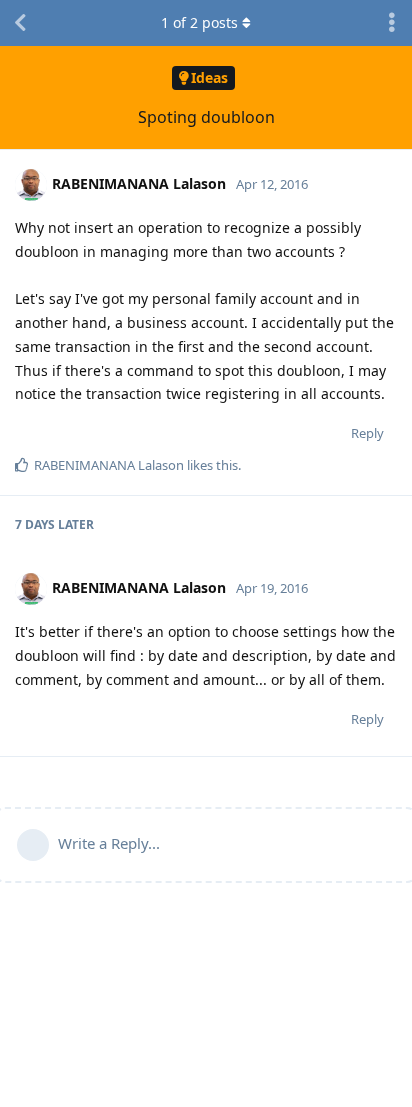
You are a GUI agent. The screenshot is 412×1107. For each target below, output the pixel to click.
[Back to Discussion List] (20, 23)
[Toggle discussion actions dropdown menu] (392, 23)
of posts (199, 22)
